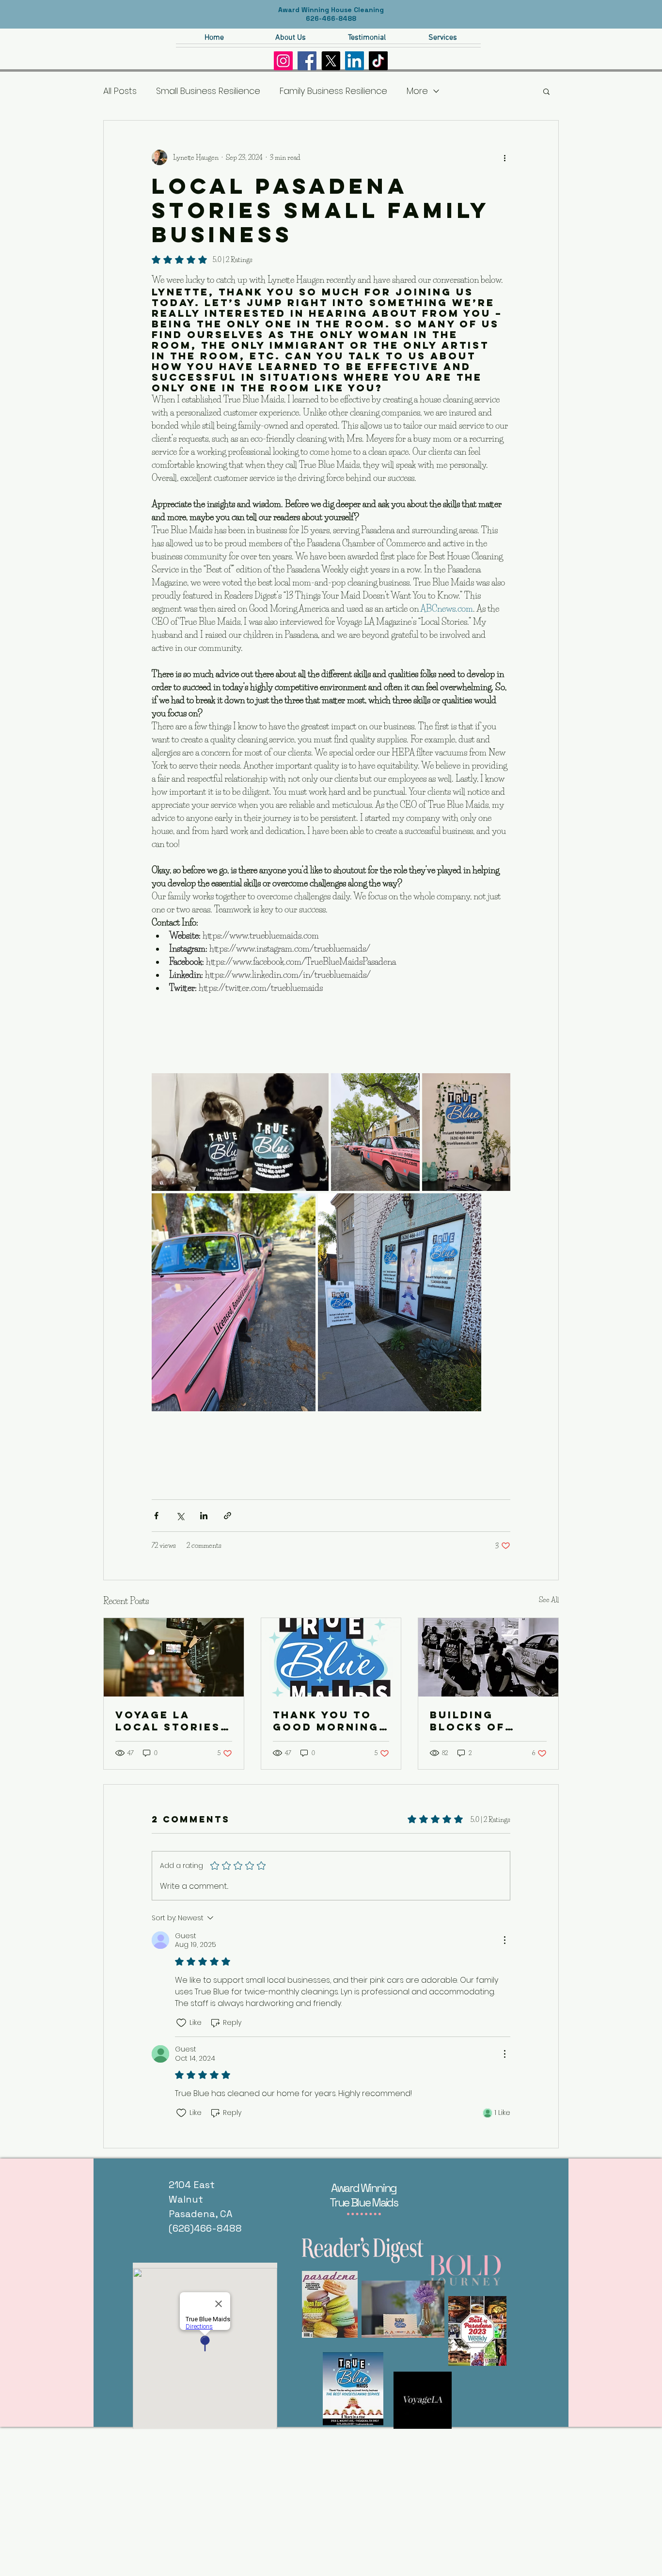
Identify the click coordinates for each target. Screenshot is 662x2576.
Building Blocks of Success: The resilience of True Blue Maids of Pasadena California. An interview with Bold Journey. (486, 1721)
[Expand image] (240, 1132)
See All (549, 1600)
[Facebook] (307, 61)
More (417, 91)
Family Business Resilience (333, 91)
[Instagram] (283, 61)
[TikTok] (378, 61)
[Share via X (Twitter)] (180, 1516)
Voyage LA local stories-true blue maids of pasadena (171, 1721)
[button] (546, 91)
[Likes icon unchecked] (181, 2023)
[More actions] (504, 157)
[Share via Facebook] (156, 1516)
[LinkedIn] (355, 61)
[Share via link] (228, 1516)
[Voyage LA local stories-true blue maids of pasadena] (174, 1657)
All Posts (120, 91)
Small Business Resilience (208, 91)
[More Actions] (504, 1940)
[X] (331, 61)
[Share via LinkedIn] (204, 1516)
